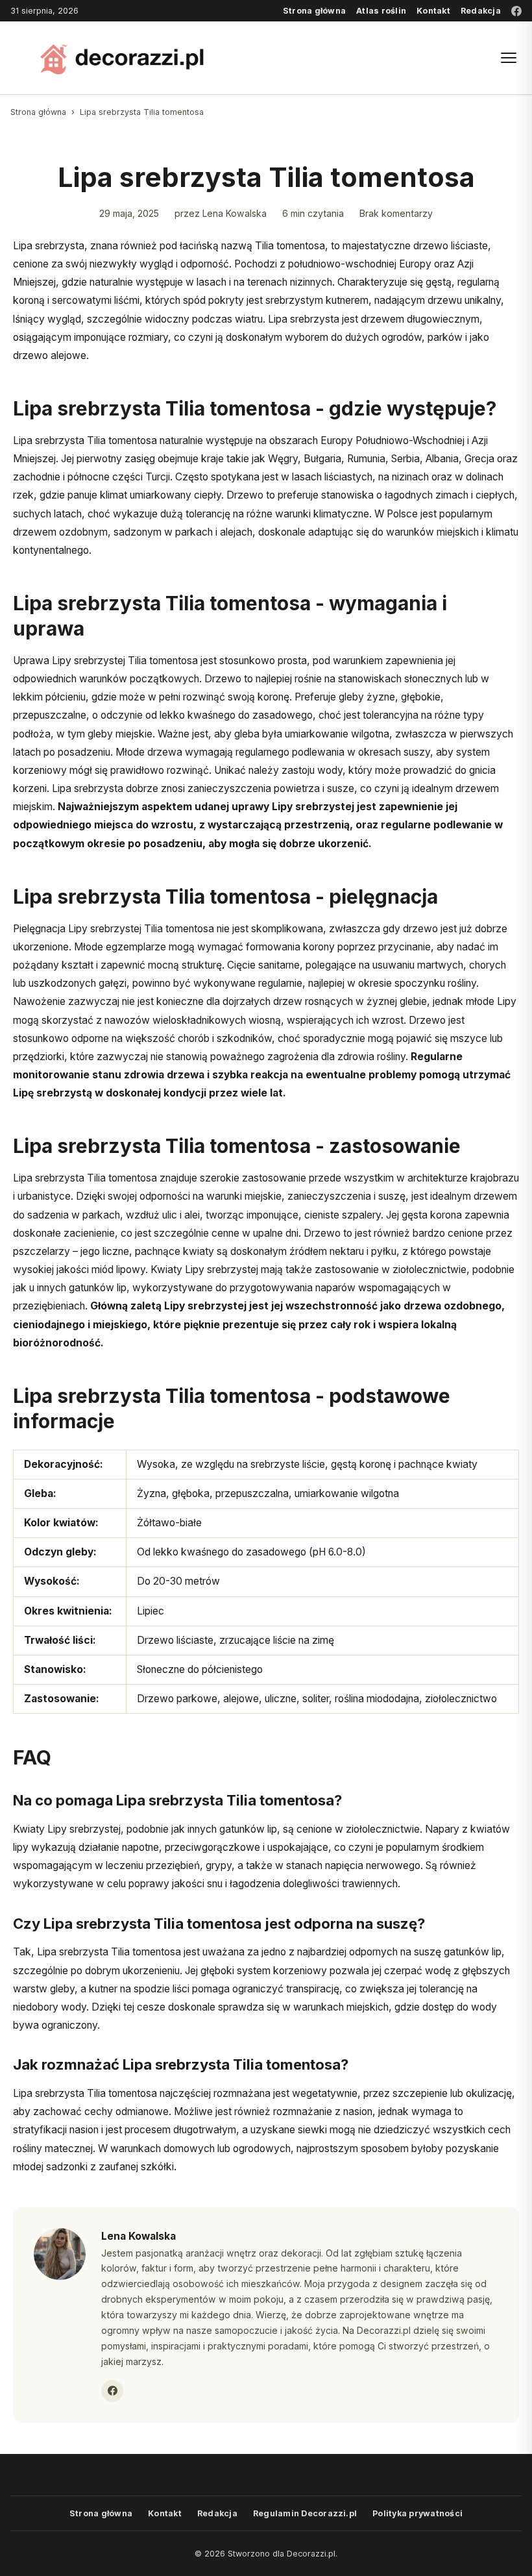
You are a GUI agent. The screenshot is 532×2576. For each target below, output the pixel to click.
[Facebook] (516, 11)
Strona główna (314, 11)
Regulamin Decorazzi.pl (305, 2513)
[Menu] (509, 58)
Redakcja (481, 11)
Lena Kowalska (235, 213)
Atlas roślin (381, 11)
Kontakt (433, 11)
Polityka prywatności (417, 2513)
